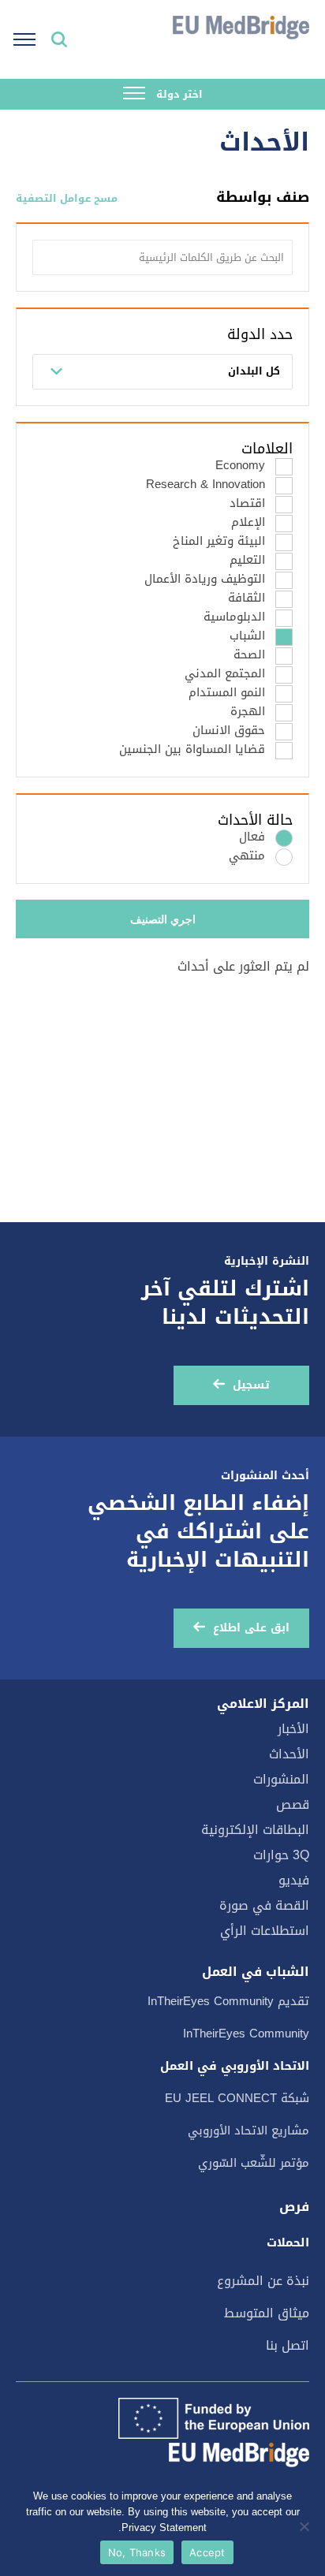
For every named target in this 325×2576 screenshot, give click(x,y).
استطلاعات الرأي (265, 1931)
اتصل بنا (288, 2345)
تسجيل (251, 1385)
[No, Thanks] (305, 2526)
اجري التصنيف (163, 919)
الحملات (288, 2242)
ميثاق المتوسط (267, 2313)
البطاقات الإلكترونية (255, 1830)
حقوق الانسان (229, 731)
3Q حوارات (281, 1855)
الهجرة (248, 712)
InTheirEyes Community (246, 2034)
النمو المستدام (227, 693)
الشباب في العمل (256, 1972)
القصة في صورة (264, 1905)
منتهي (247, 856)
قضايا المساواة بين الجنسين (192, 749)
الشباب (247, 636)
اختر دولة (178, 94)
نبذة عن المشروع (263, 2281)
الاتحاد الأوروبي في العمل (235, 2066)
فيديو (294, 1880)
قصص (293, 1804)
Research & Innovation (205, 485)
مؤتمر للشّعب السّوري (254, 2163)
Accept (207, 2552)
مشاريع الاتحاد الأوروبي (248, 2131)
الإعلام (248, 522)
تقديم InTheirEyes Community (228, 2001)
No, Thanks (137, 2552)
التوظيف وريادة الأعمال (205, 579)
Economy (240, 466)
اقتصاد (247, 503)
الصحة (249, 655)
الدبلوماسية (234, 617)
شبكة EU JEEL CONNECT (237, 2098)
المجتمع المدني (225, 674)
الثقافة (247, 598)
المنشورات (281, 1779)
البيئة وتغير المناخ (219, 541)
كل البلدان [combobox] (254, 371)
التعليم (247, 560)
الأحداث (289, 1754)
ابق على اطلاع (251, 1628)
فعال (252, 837)
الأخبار (293, 1729)
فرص (294, 2207)
